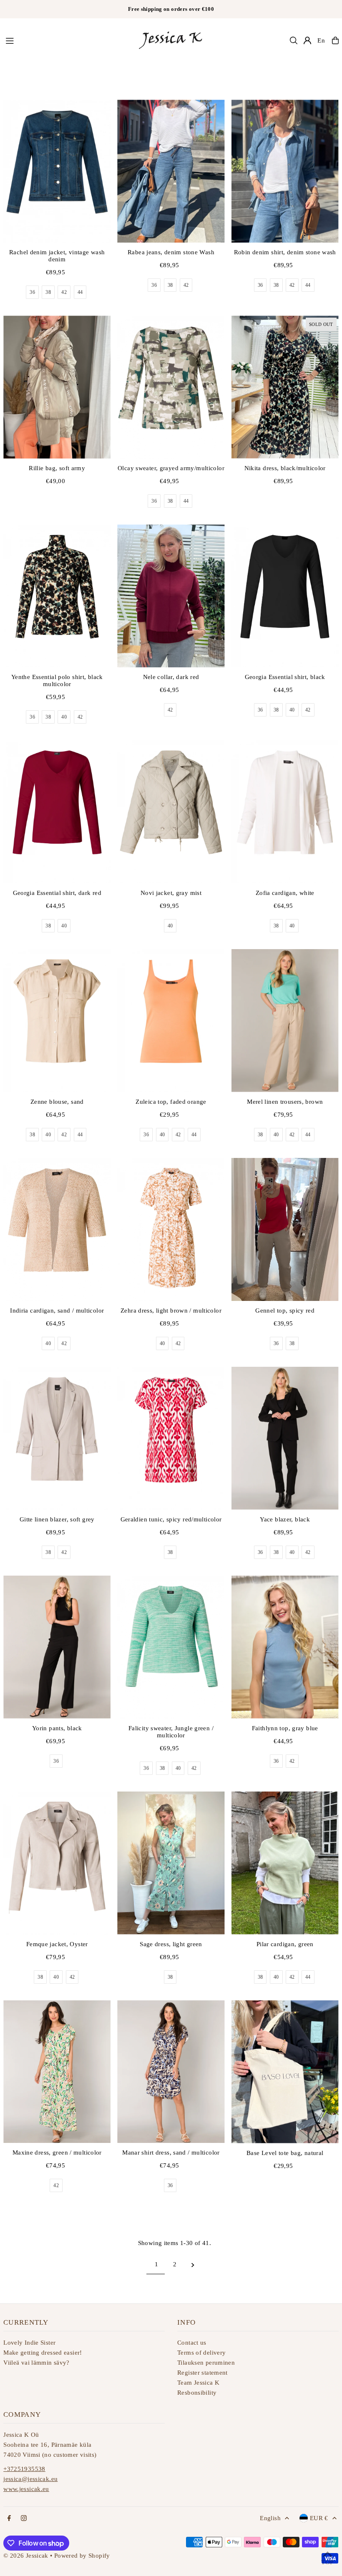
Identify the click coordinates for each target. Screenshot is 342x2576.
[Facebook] (9, 2519)
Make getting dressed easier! (43, 2353)
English (270, 2518)
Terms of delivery (201, 2353)
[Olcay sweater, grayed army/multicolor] (171, 387)
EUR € (319, 2518)
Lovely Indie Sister (29, 2343)
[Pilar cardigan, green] (285, 1863)
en (321, 40)
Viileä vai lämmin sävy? (36, 2363)
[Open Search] (294, 40)
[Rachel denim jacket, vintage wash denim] (57, 171)
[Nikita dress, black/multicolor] (285, 387)
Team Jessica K (198, 2383)
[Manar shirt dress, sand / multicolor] (171, 2072)
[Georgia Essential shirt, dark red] (57, 812)
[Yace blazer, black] (285, 1438)
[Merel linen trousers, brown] (285, 1021)
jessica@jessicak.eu (30, 2479)
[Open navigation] (67, 40)
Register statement (202, 2373)
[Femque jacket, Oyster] (57, 1863)
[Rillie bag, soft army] (57, 387)
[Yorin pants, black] (57, 1647)
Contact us (192, 2343)
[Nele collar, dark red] (171, 596)
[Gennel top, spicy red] (285, 1229)
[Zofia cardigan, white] (285, 812)
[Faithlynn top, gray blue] (285, 1647)
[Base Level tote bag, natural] (285, 2072)
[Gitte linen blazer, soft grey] (57, 1438)
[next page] (193, 2264)
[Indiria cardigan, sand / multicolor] (57, 1229)
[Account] (307, 40)
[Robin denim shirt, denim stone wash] (285, 171)
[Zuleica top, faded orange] (171, 1021)
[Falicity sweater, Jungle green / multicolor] (171, 1647)
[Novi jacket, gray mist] (171, 812)
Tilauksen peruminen (206, 2363)
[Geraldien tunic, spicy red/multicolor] (171, 1438)
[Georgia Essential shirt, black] (285, 596)
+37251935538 (24, 2469)
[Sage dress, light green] (171, 1863)
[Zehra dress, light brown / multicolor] (171, 1229)
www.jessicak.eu (26, 2489)
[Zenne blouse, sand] (57, 1021)
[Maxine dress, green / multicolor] (57, 2072)
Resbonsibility (197, 2393)
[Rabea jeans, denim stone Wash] (171, 171)
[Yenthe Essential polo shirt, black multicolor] (57, 596)
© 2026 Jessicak (26, 2556)
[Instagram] (24, 2519)
